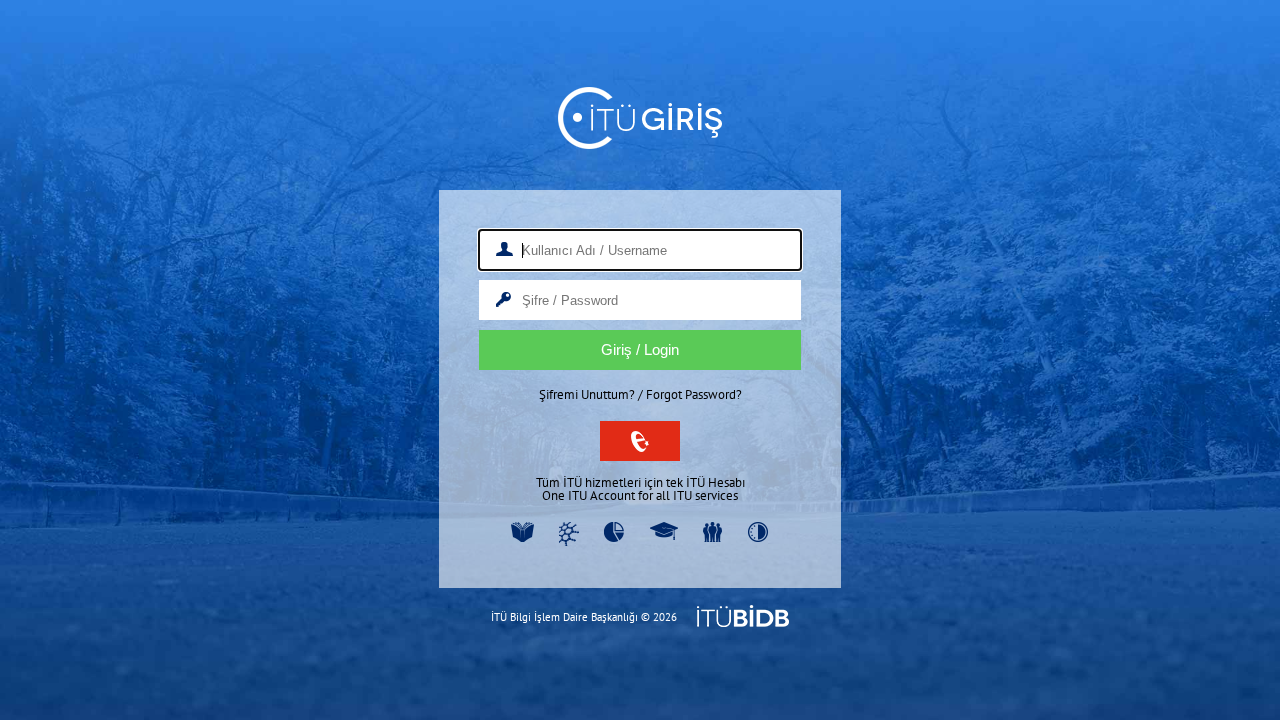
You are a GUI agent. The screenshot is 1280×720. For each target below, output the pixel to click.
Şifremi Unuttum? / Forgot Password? (640, 394)
